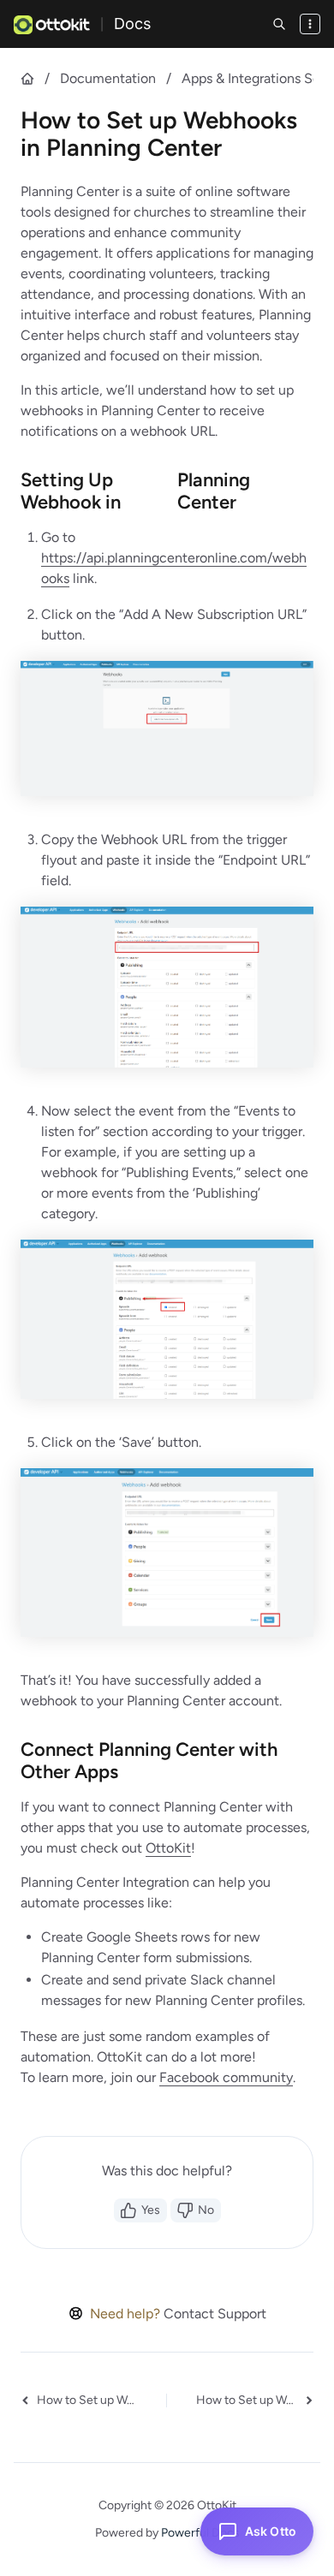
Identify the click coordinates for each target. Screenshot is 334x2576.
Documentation (108, 78)
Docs (132, 24)
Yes (151, 2210)
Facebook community (226, 2077)
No (206, 2210)
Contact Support (215, 2314)
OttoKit (168, 1848)
